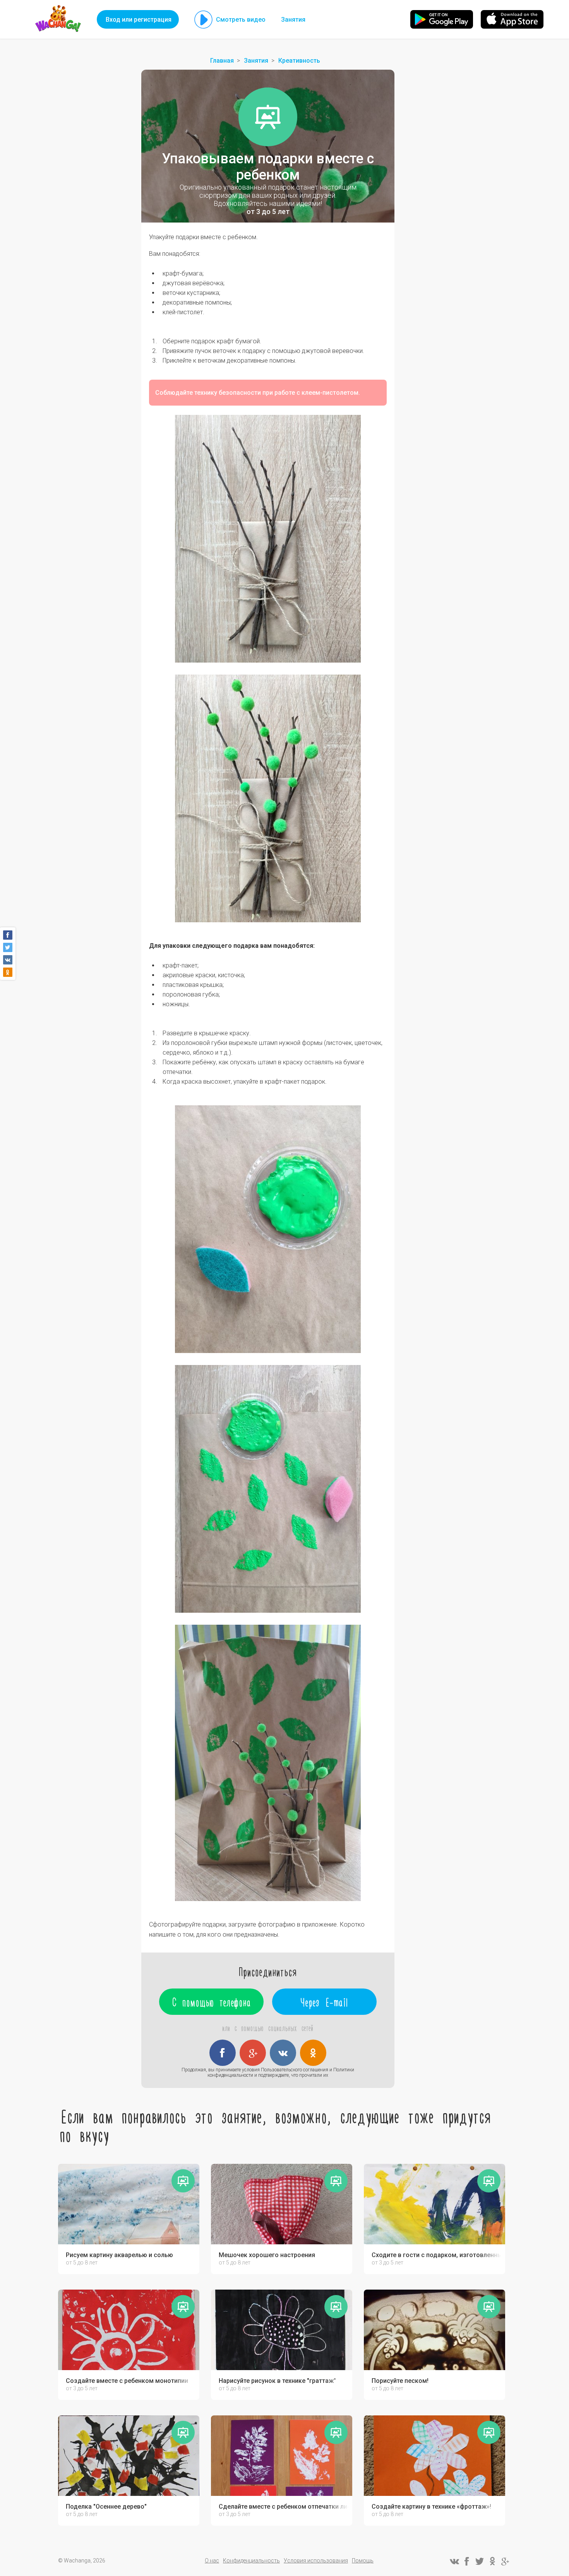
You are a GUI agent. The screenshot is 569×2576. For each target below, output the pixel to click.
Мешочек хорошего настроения (267, 2255)
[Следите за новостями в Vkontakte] (454, 2561)
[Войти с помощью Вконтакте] (283, 2053)
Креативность (299, 61)
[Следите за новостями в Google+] (505, 2561)
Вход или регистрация (139, 20)
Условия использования (316, 2561)
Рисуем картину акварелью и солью (119, 2255)
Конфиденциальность (251, 2561)
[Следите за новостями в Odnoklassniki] (492, 2561)
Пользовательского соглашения (295, 2070)
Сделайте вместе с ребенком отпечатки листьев (284, 2507)
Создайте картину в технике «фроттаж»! (431, 2507)
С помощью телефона (212, 2002)
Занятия (293, 20)
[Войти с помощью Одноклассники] (313, 2053)
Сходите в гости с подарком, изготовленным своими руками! (436, 2255)
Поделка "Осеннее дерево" (106, 2507)
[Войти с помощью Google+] (253, 2053)
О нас (212, 2561)
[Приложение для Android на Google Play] (442, 19)
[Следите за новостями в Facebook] (467, 2561)
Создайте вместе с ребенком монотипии (127, 2381)
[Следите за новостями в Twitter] (480, 2561)
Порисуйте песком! (400, 2381)
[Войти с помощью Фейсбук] (223, 2053)
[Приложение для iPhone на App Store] (512, 19)
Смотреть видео (241, 20)
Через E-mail (325, 2002)
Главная (222, 61)
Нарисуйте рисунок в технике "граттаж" (277, 2381)
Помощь (363, 2561)
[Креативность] (268, 117)
